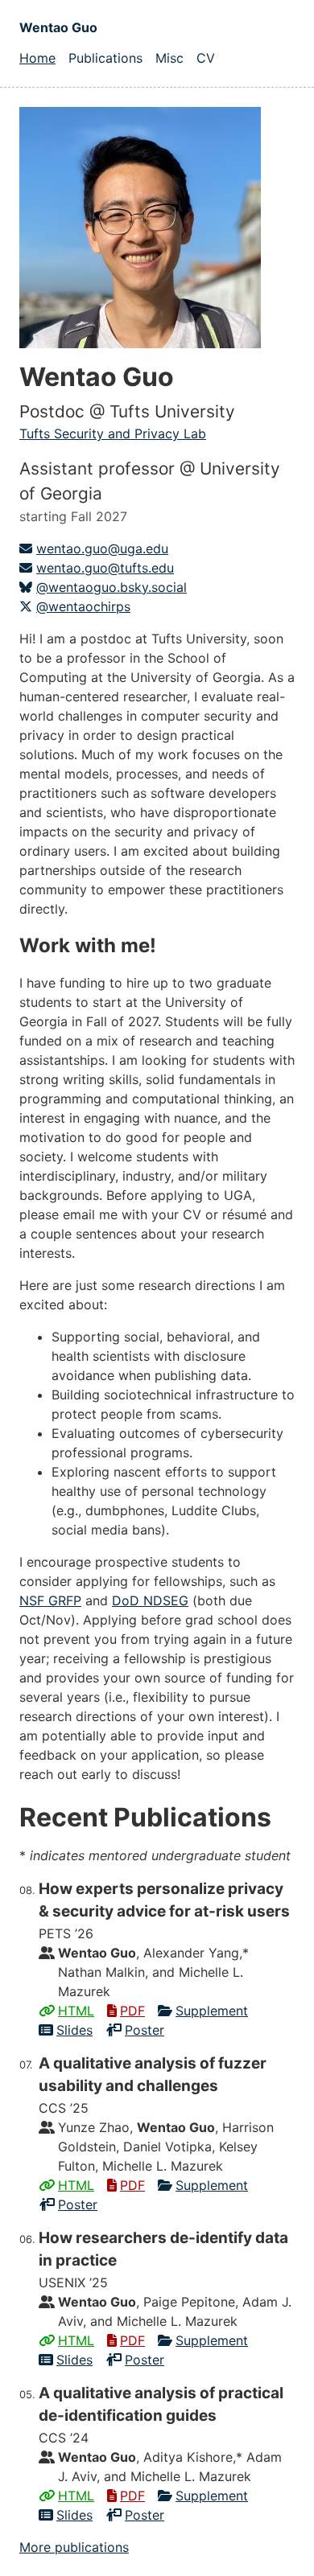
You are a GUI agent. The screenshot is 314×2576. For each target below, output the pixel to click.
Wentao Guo (58, 27)
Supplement (212, 2011)
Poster (145, 2030)
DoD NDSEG (150, 1600)
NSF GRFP (50, 1600)
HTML (76, 2011)
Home (37, 58)
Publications (105, 58)
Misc (169, 58)
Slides (74, 2030)
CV (206, 58)
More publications (74, 2547)
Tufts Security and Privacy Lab (113, 433)
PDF (132, 2011)
